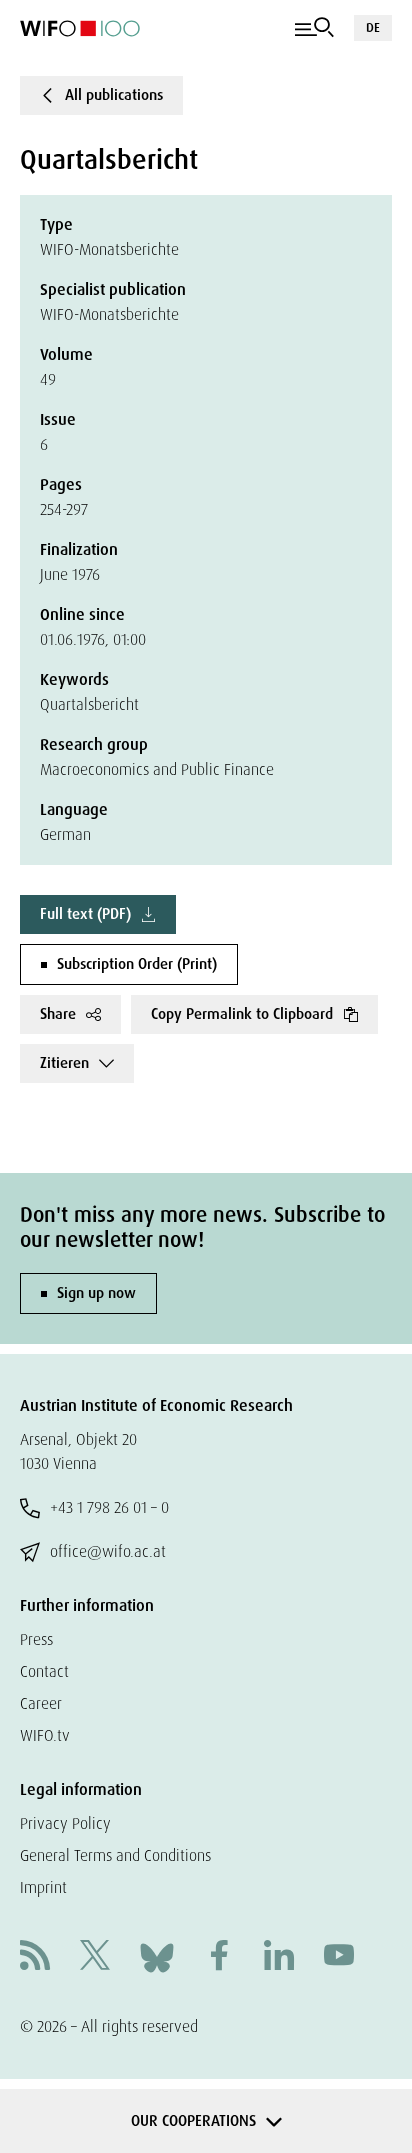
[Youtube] (339, 1957)
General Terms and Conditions (115, 1855)
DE (373, 27)
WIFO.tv (45, 1735)
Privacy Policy (65, 1823)
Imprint (43, 1887)
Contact (44, 1671)
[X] (95, 1957)
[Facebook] (219, 1957)
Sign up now (96, 1293)
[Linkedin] (279, 1957)
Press (36, 1639)
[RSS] (35, 1957)
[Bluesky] (157, 1956)
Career (41, 1703)
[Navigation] (314, 28)
